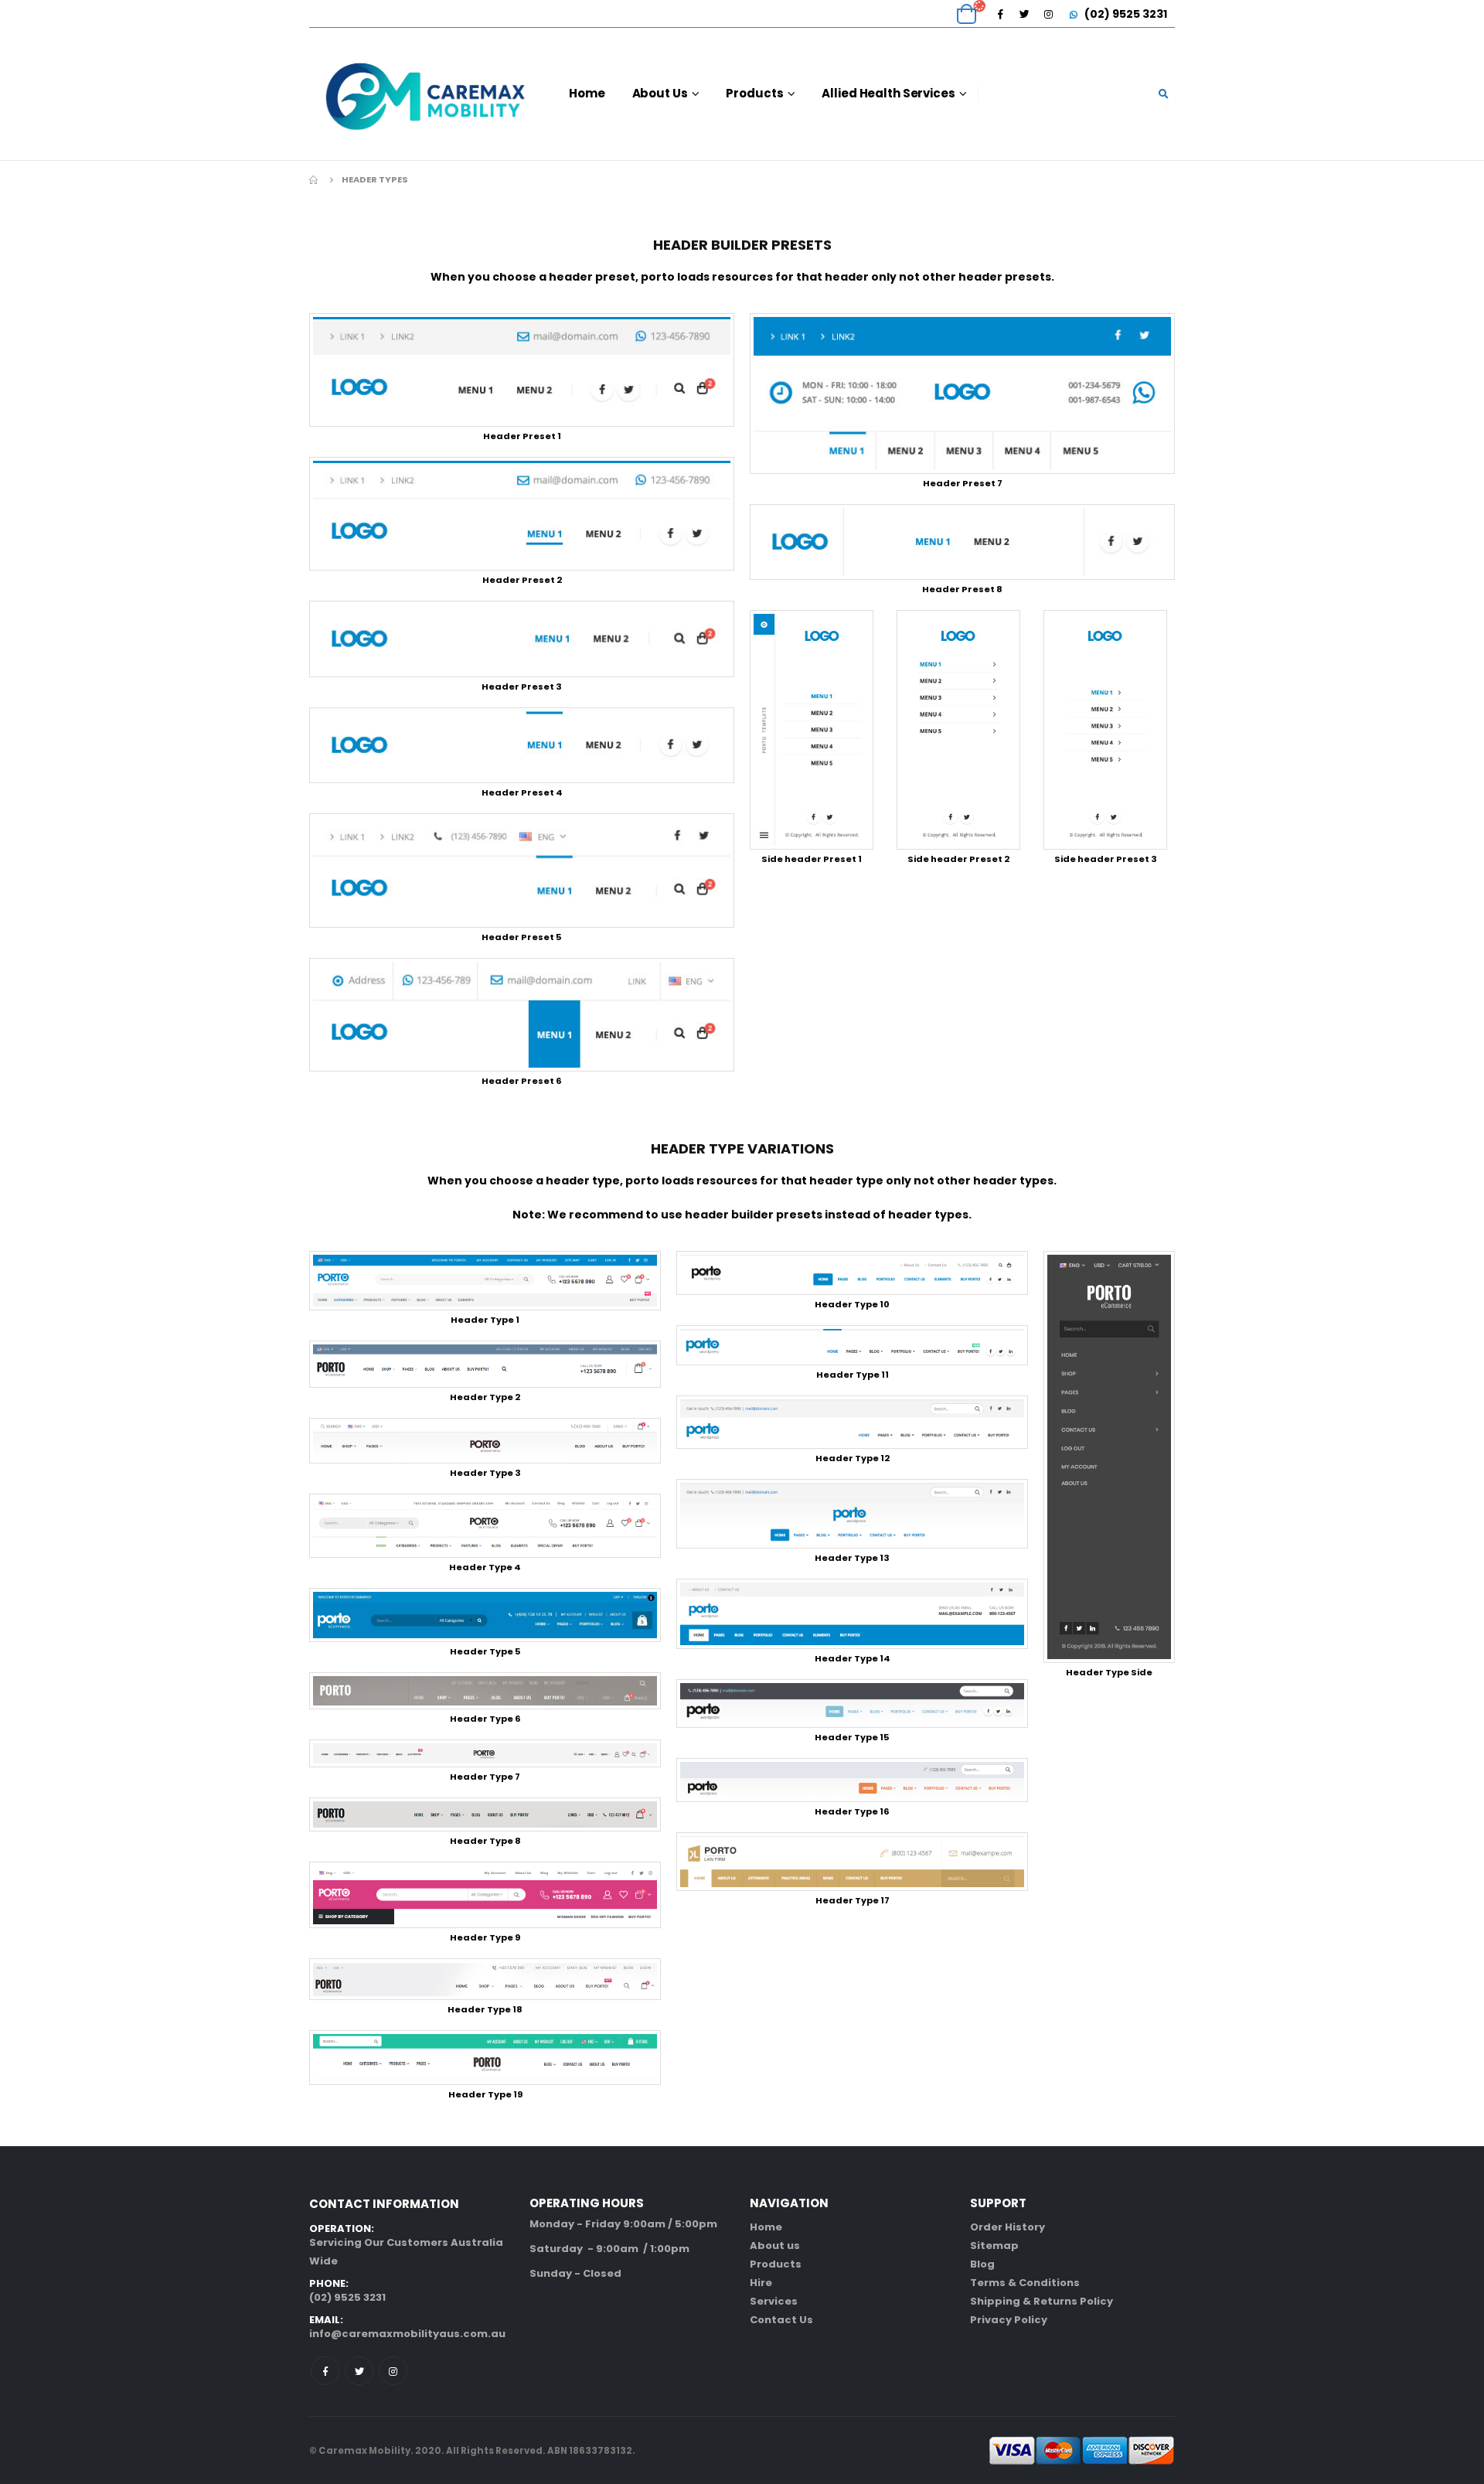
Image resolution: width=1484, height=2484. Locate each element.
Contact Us (781, 2320)
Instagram (393, 2371)
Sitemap (994, 2245)
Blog (982, 2264)
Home (587, 93)
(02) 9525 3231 (1125, 14)
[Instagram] (1048, 14)
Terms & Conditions (1025, 2283)
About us (775, 2245)
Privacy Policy (1009, 2320)
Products (754, 93)
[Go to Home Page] (315, 179)
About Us (660, 93)
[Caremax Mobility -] (425, 94)
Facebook (325, 2371)
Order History (1007, 2227)
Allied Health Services (888, 93)
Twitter (359, 2371)
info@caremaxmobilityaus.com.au (407, 2334)
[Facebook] (1000, 14)
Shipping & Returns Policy (1042, 2301)
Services (774, 2301)
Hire (761, 2283)
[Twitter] (1024, 14)
